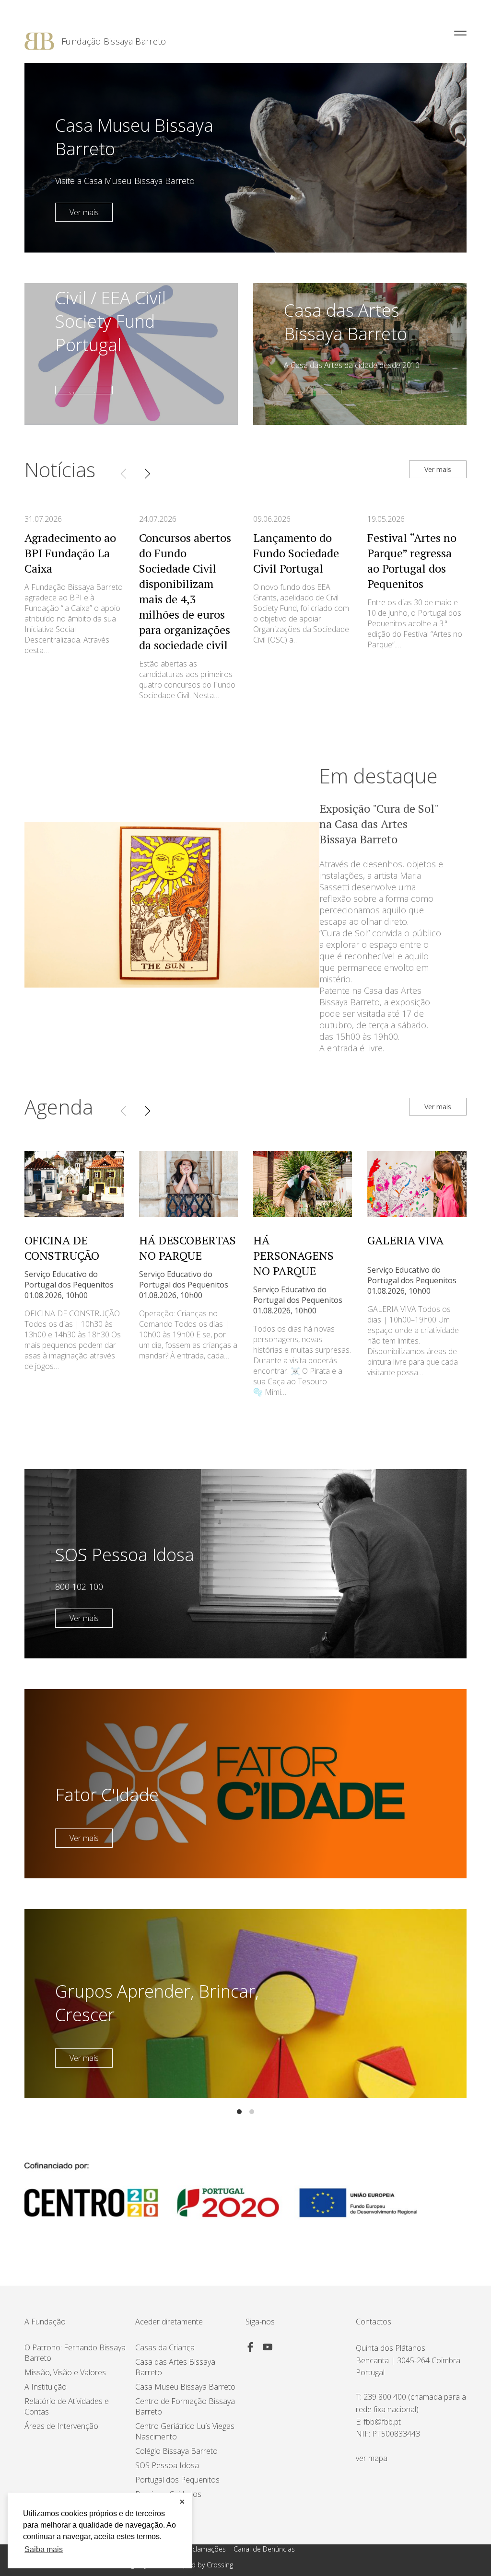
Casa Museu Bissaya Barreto (185, 2387)
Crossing (220, 2565)
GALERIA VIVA (405, 1240)
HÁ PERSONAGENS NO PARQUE (293, 1255)
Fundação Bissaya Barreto (114, 41)
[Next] (147, 473)
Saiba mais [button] (44, 2549)
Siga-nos (260, 2322)
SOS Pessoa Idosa (167, 2465)
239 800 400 (385, 2397)
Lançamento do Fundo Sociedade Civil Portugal (296, 553)
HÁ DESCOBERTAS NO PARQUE (187, 1248)
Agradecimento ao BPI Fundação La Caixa (70, 553)
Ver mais (84, 212)
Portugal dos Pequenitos (177, 2480)
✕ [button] (182, 2502)
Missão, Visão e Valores (65, 2372)
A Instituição (46, 2387)
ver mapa (372, 2458)
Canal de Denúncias (264, 2549)
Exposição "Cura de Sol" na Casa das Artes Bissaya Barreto (379, 824)
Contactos (374, 2322)
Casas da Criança (165, 2347)
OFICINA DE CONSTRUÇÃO (62, 1248)
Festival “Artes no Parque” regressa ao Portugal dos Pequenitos (412, 561)
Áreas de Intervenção (61, 2426)
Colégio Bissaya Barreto (176, 2451)
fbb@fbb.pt (382, 2422)
